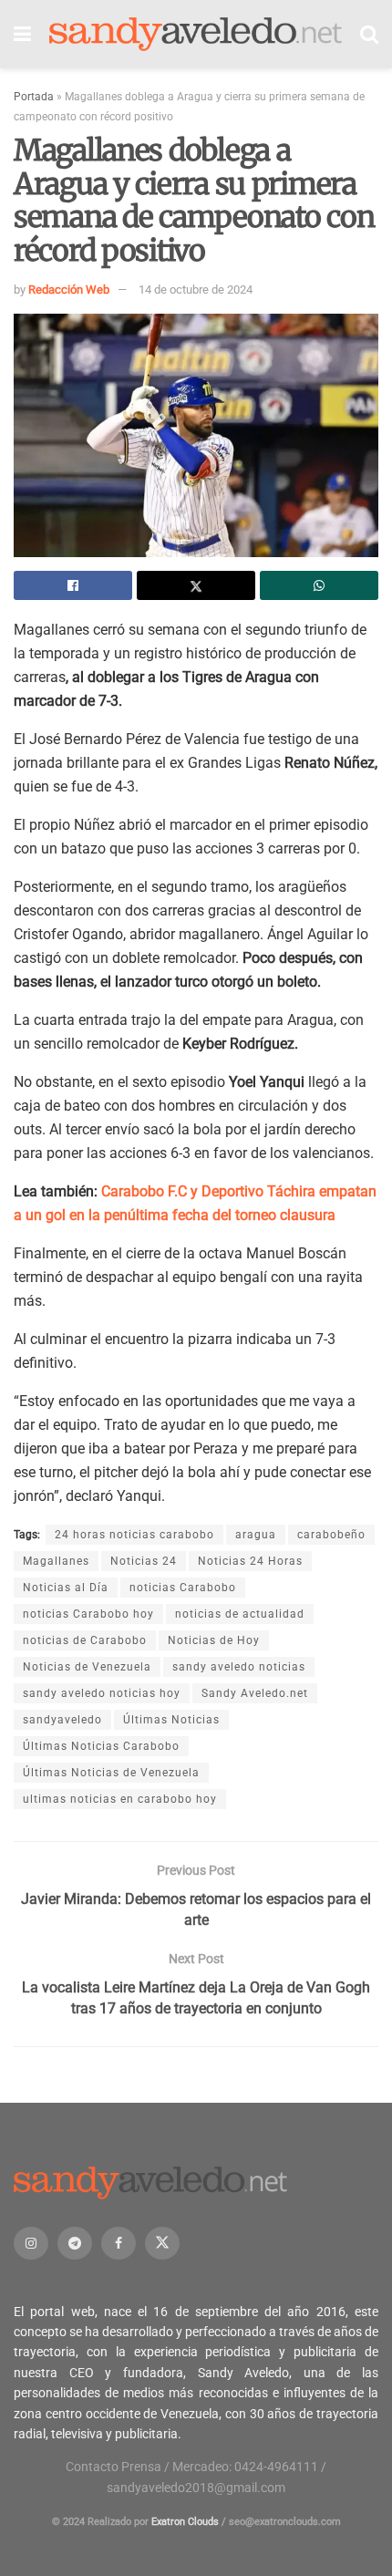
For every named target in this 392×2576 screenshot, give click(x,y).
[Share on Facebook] (73, 585)
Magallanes (56, 1561)
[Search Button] (369, 34)
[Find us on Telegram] (75, 2243)
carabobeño (331, 1535)
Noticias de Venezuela (87, 1667)
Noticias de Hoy (214, 1640)
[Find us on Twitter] (162, 2243)
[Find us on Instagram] (31, 2243)
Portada (34, 97)
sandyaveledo (62, 1720)
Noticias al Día (66, 1588)
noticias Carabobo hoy (88, 1614)
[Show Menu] (22, 34)
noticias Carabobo (183, 1588)
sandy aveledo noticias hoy (102, 1693)
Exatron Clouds (185, 2522)
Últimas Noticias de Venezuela (111, 1773)
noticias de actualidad (240, 1614)
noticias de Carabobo (85, 1640)
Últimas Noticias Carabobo (101, 1746)
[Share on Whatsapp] (319, 585)
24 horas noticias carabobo (134, 1535)
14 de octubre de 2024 (196, 290)
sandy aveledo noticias (239, 1667)
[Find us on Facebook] (119, 2243)
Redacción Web (69, 290)
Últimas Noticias (171, 1720)
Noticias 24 (144, 1561)
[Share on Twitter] (196, 585)
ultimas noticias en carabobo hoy (120, 1799)
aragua (256, 1535)
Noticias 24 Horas (250, 1561)
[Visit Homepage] (196, 35)
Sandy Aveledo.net (255, 1693)
